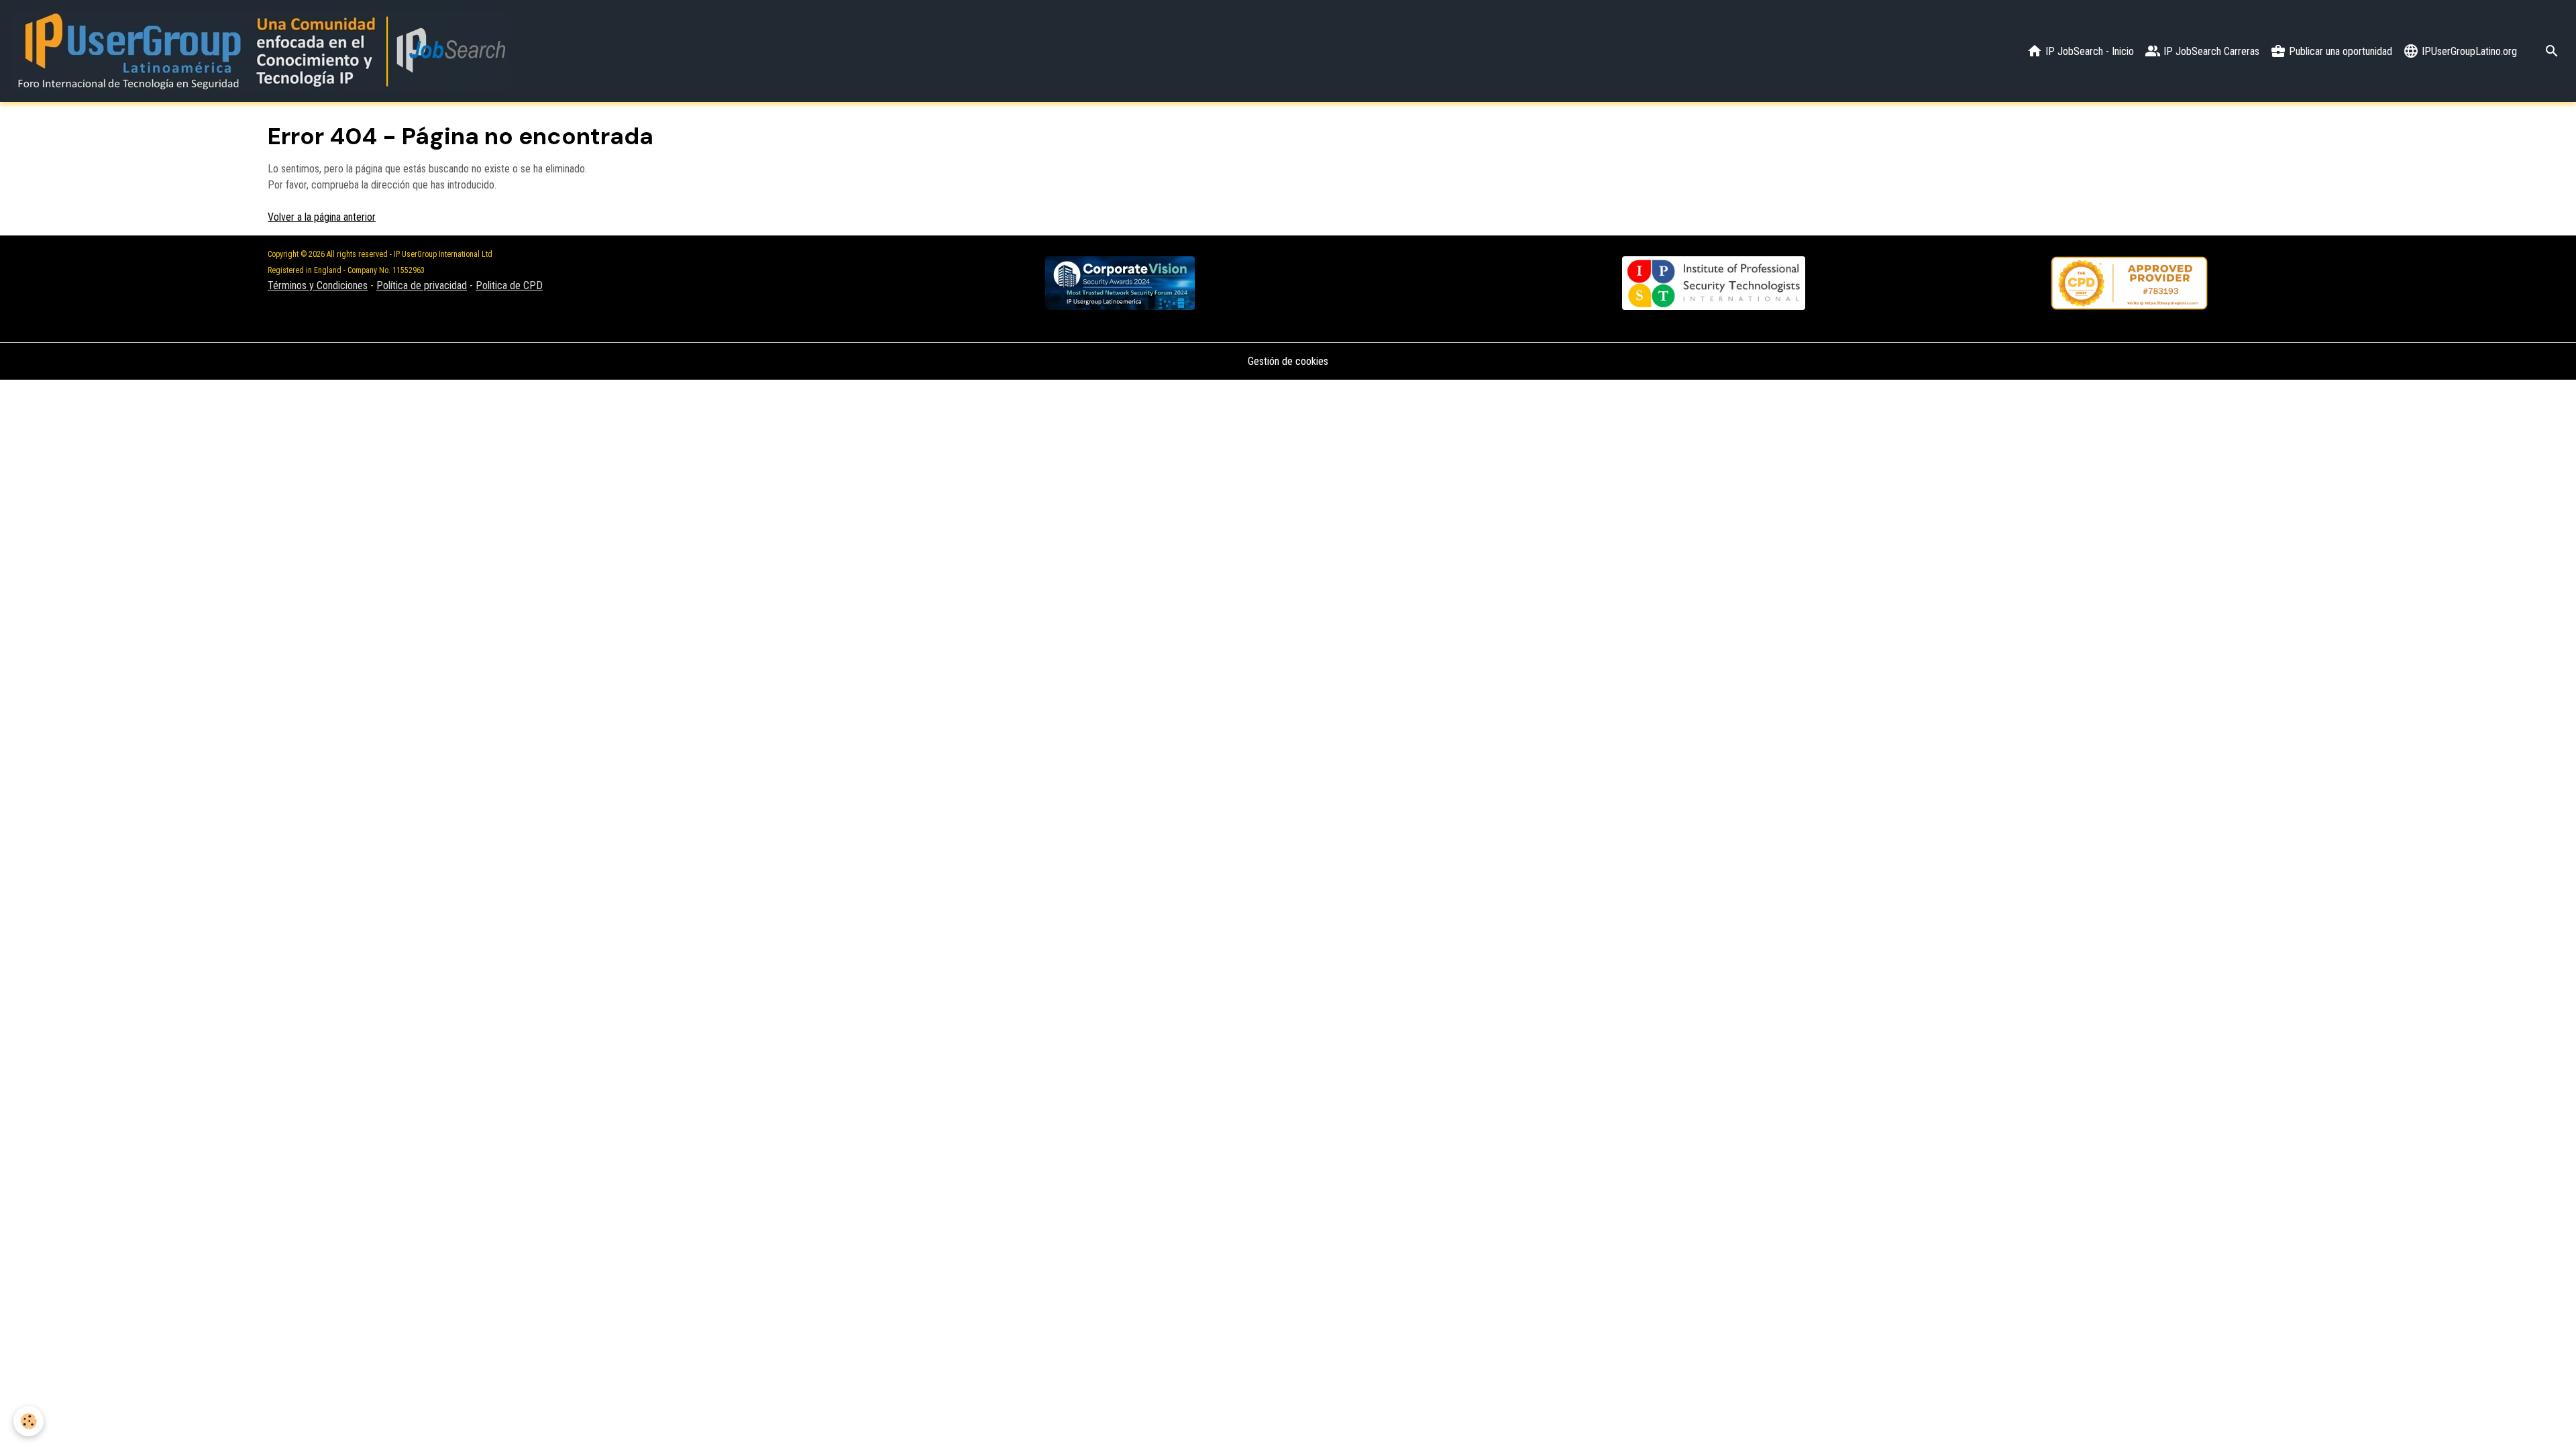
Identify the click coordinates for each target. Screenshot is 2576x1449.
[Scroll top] (2549, 1422)
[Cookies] (29, 1421)
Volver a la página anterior (322, 217)
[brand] (263, 51)
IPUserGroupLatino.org (2468, 51)
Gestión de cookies (1288, 361)
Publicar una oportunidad (2339, 51)
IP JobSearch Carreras (2210, 51)
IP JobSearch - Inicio (2088, 51)
